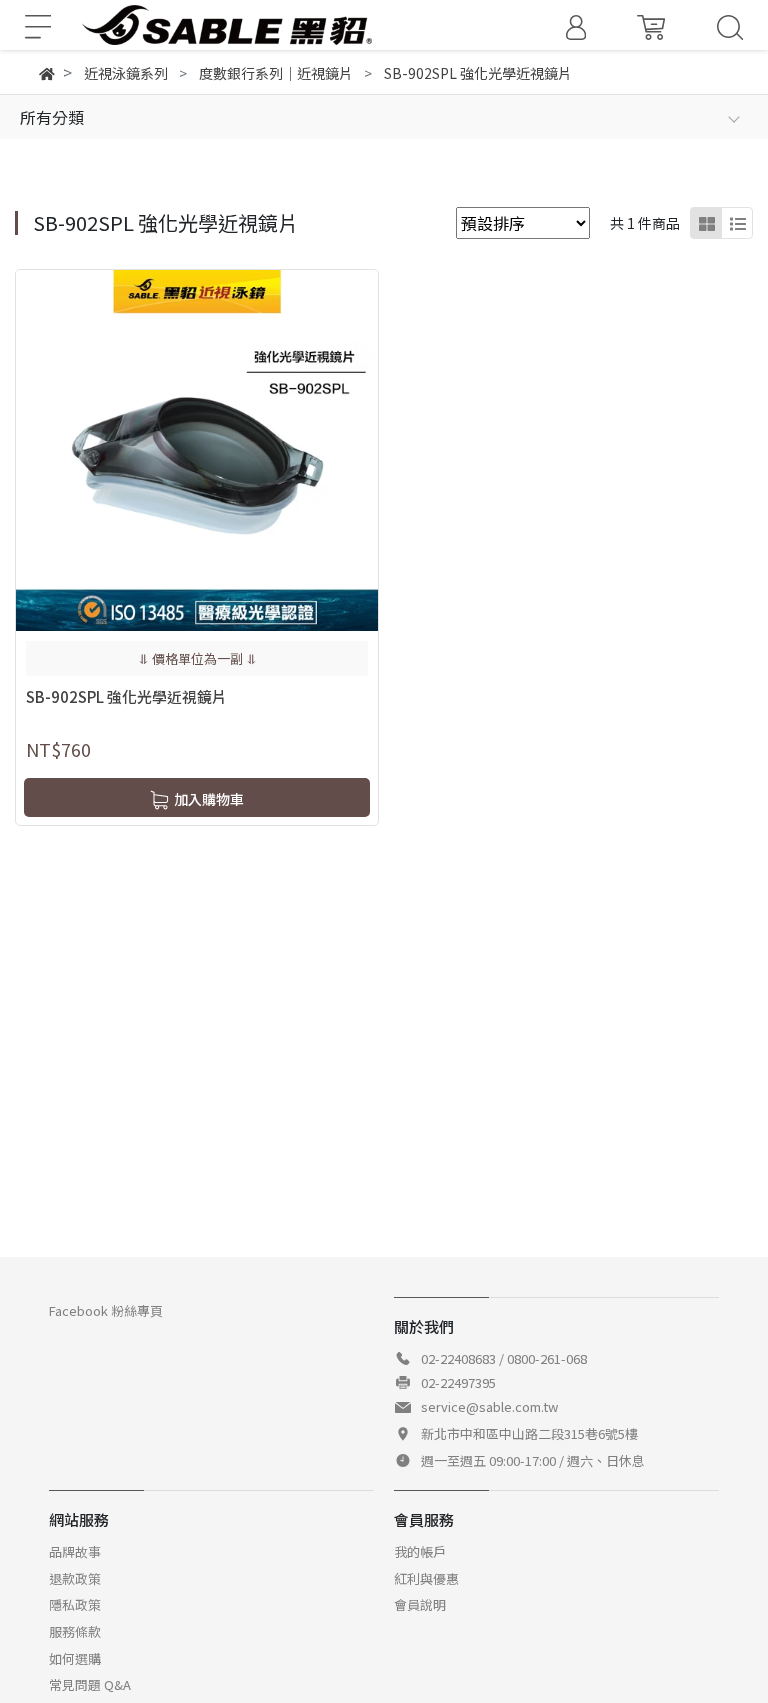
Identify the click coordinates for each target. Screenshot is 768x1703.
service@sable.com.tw (489, 1406)
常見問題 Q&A (90, 1684)
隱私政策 (75, 1604)
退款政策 (75, 1578)
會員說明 (420, 1604)
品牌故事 (75, 1551)
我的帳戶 (420, 1551)
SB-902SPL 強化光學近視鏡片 (126, 696)
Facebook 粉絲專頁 (106, 1310)
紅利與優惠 (426, 1578)
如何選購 (75, 1658)
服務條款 (75, 1631)
